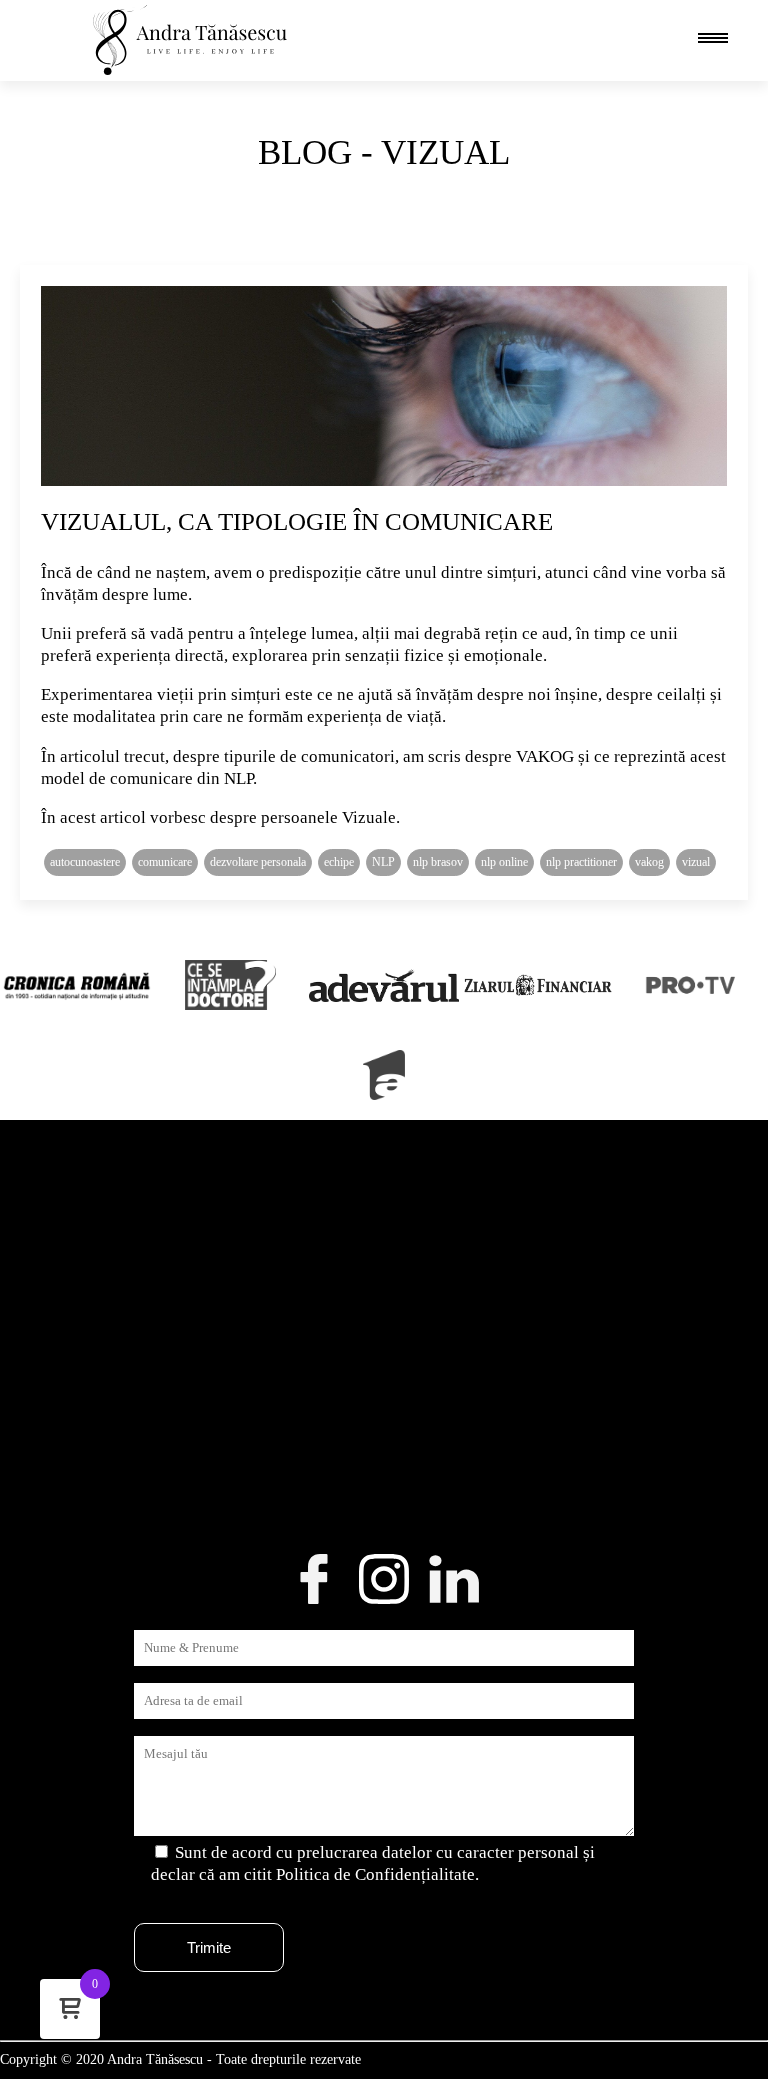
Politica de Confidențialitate (375, 1874)
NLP (383, 862)
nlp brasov (438, 862)
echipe (339, 862)
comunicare (165, 862)
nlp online (504, 862)
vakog (649, 862)
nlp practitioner (581, 862)
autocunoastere (85, 862)
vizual (696, 862)
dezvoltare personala (258, 862)
